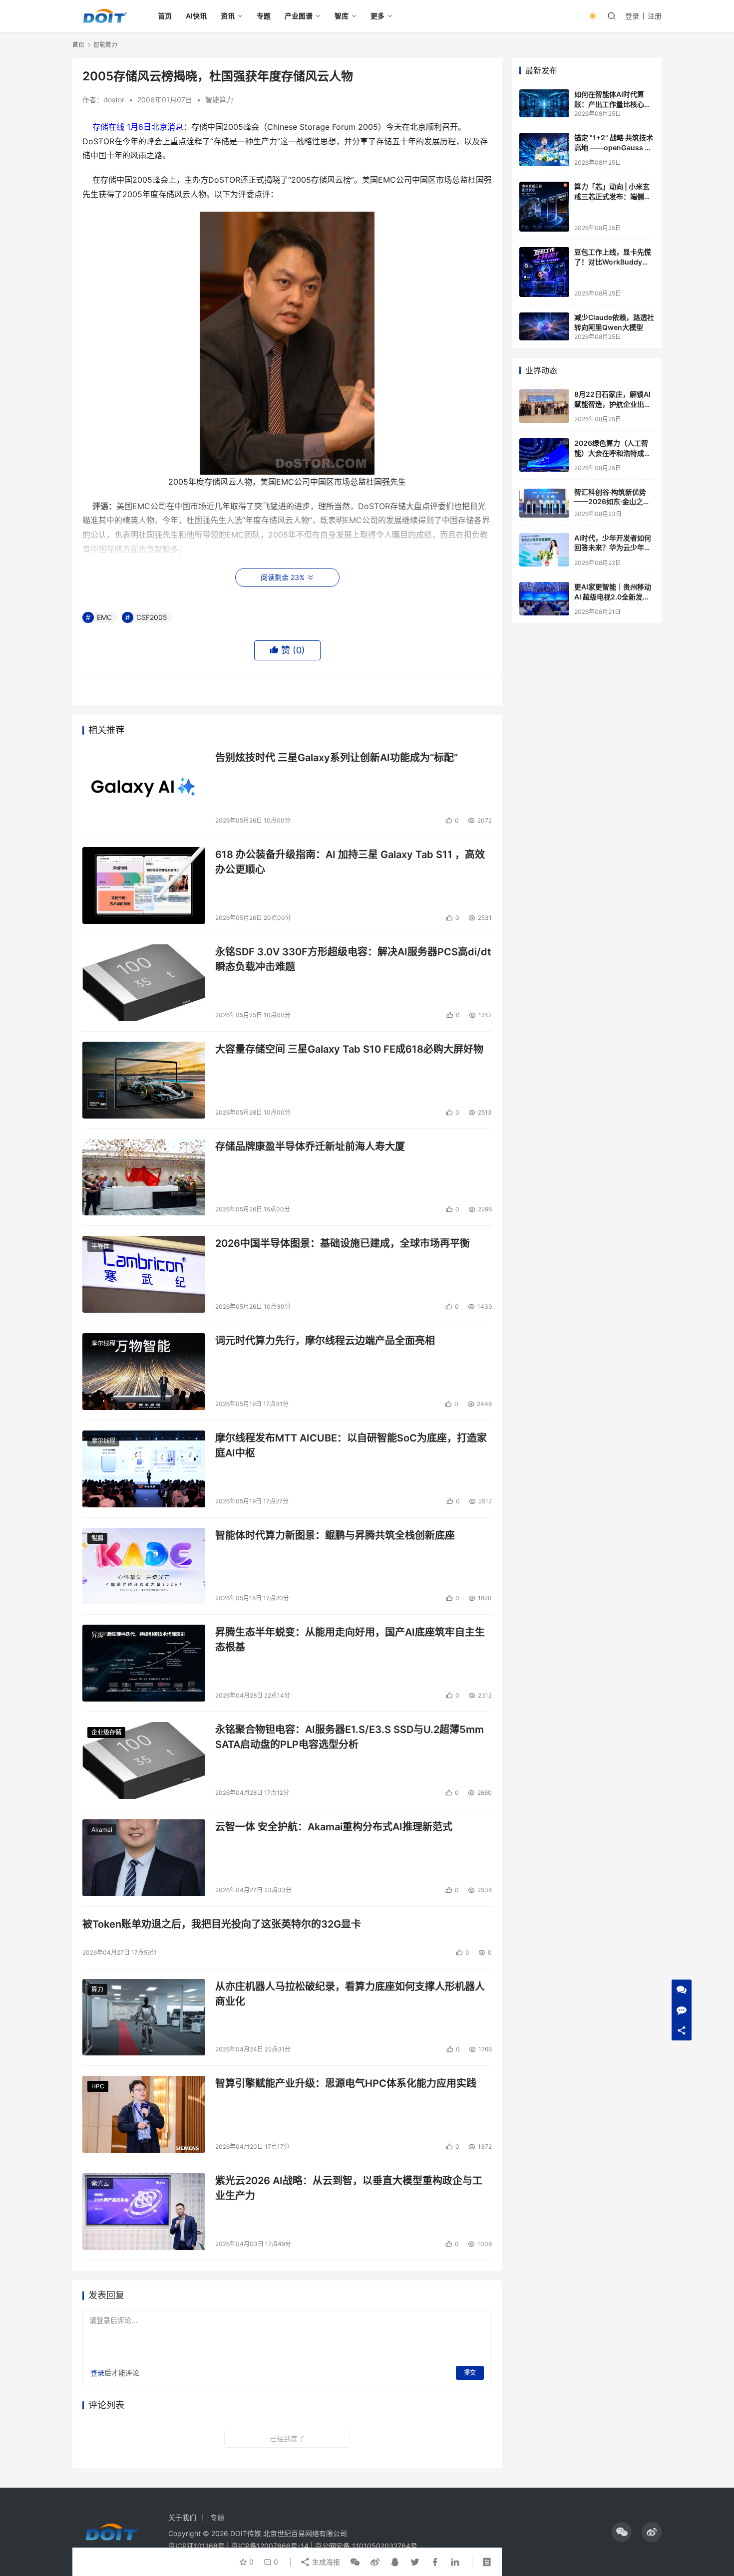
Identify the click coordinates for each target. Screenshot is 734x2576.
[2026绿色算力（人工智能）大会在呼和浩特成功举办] (544, 455)
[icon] (622, 2532)
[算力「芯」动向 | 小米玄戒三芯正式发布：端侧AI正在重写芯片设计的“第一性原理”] (544, 207)
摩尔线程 (103, 1343)
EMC (104, 617)
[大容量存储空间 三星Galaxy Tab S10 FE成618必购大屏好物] (144, 1080)
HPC (98, 2086)
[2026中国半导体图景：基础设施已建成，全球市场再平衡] (144, 1274)
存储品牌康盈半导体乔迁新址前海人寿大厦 (310, 1146)
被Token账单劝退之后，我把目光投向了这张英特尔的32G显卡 (222, 1924)
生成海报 (325, 2562)
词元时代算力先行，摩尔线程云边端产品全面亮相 (325, 1341)
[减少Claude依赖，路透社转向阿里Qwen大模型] (544, 326)
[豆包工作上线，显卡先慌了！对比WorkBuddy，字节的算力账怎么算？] (544, 272)
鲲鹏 (97, 1538)
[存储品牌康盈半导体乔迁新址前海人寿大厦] (144, 1177)
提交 (470, 2373)
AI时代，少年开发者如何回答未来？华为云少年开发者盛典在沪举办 (613, 548)
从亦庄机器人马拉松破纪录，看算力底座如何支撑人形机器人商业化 (350, 1994)
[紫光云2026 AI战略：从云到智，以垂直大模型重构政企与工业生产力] (144, 2212)
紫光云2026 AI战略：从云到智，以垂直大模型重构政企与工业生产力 (349, 2188)
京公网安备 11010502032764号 (366, 2546)
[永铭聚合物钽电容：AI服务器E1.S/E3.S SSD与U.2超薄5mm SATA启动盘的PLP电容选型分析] (144, 1760)
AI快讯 (196, 16)
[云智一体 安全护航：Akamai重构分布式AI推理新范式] (144, 1858)
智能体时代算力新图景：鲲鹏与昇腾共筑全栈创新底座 (335, 1535)
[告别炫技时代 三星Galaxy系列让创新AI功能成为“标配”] (144, 789)
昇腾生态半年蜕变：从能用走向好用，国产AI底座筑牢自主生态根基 (350, 1639)
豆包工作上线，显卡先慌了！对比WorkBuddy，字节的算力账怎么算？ (613, 262)
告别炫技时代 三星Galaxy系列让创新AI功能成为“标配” (337, 758)
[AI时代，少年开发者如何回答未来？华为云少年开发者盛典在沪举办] (544, 550)
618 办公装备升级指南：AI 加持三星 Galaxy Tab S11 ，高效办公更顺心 (350, 862)
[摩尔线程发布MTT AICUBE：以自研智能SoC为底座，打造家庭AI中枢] (144, 1469)
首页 (165, 16)
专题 (264, 16)
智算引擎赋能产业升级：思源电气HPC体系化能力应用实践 (346, 2083)
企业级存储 (106, 1732)
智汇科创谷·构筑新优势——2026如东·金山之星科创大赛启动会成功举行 (613, 502)
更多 (377, 16)
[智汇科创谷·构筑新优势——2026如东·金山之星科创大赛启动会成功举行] (544, 502)
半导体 (100, 1246)
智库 (342, 16)
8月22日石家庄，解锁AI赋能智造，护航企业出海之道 (613, 404)
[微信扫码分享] (355, 2562)
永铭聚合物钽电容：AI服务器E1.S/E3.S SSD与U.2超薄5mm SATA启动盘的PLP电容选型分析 (350, 1737)
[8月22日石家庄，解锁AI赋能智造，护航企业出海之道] (544, 406)
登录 (632, 16)
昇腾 (97, 1635)
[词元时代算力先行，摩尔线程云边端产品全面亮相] (144, 1372)
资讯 (228, 16)
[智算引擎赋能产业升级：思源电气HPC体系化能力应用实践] (144, 2114)
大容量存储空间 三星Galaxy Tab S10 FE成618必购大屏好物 (349, 1049)
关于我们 (182, 2517)
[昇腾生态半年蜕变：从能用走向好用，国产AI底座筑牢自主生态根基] (144, 1663)
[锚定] (544, 149)
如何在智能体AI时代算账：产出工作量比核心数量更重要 (613, 104)
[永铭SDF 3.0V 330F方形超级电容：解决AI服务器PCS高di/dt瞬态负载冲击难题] (144, 983)
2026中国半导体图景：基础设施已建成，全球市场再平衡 (343, 1243)
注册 (655, 16)
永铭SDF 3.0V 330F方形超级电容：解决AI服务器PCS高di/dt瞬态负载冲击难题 (353, 959)
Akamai (102, 1830)
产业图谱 (299, 16)
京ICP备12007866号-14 (270, 2546)
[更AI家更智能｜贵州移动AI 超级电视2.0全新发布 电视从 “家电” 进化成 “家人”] (544, 599)
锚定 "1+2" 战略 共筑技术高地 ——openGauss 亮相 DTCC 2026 (614, 147)
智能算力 (219, 100)
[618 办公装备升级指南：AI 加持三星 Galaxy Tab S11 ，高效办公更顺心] (144, 885)
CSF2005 (152, 617)
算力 (97, 1989)
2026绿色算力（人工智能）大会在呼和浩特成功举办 (613, 453)
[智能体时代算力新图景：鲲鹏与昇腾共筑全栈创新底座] (144, 1566)
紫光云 (100, 2183)
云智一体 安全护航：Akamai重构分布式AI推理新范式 (334, 1827)
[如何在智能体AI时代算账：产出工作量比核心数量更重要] (544, 103)
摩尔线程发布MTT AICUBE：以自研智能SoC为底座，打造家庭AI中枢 (351, 1445)
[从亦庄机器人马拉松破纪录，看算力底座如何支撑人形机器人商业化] (144, 2017)
